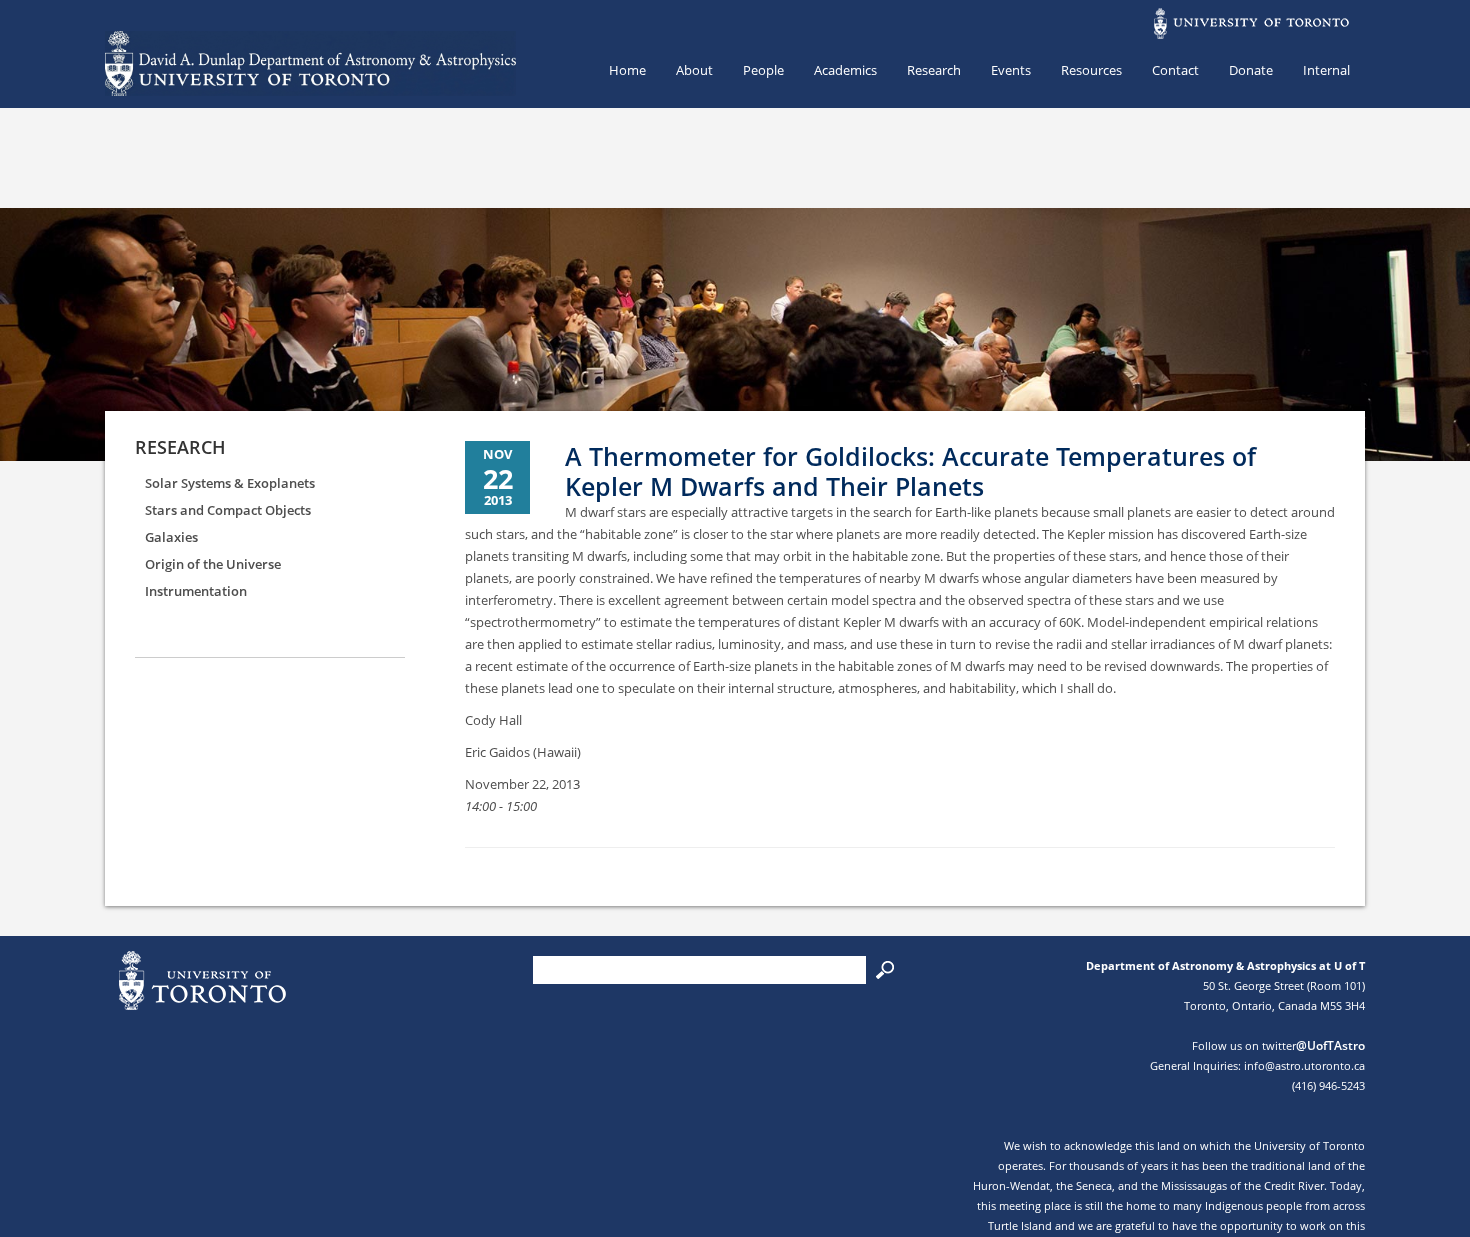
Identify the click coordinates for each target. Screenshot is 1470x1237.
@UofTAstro (1330, 1045)
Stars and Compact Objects (228, 510)
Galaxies (171, 537)
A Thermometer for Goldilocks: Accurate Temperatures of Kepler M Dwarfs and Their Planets (910, 471)
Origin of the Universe (213, 564)
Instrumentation (196, 591)
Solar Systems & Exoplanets (230, 483)
